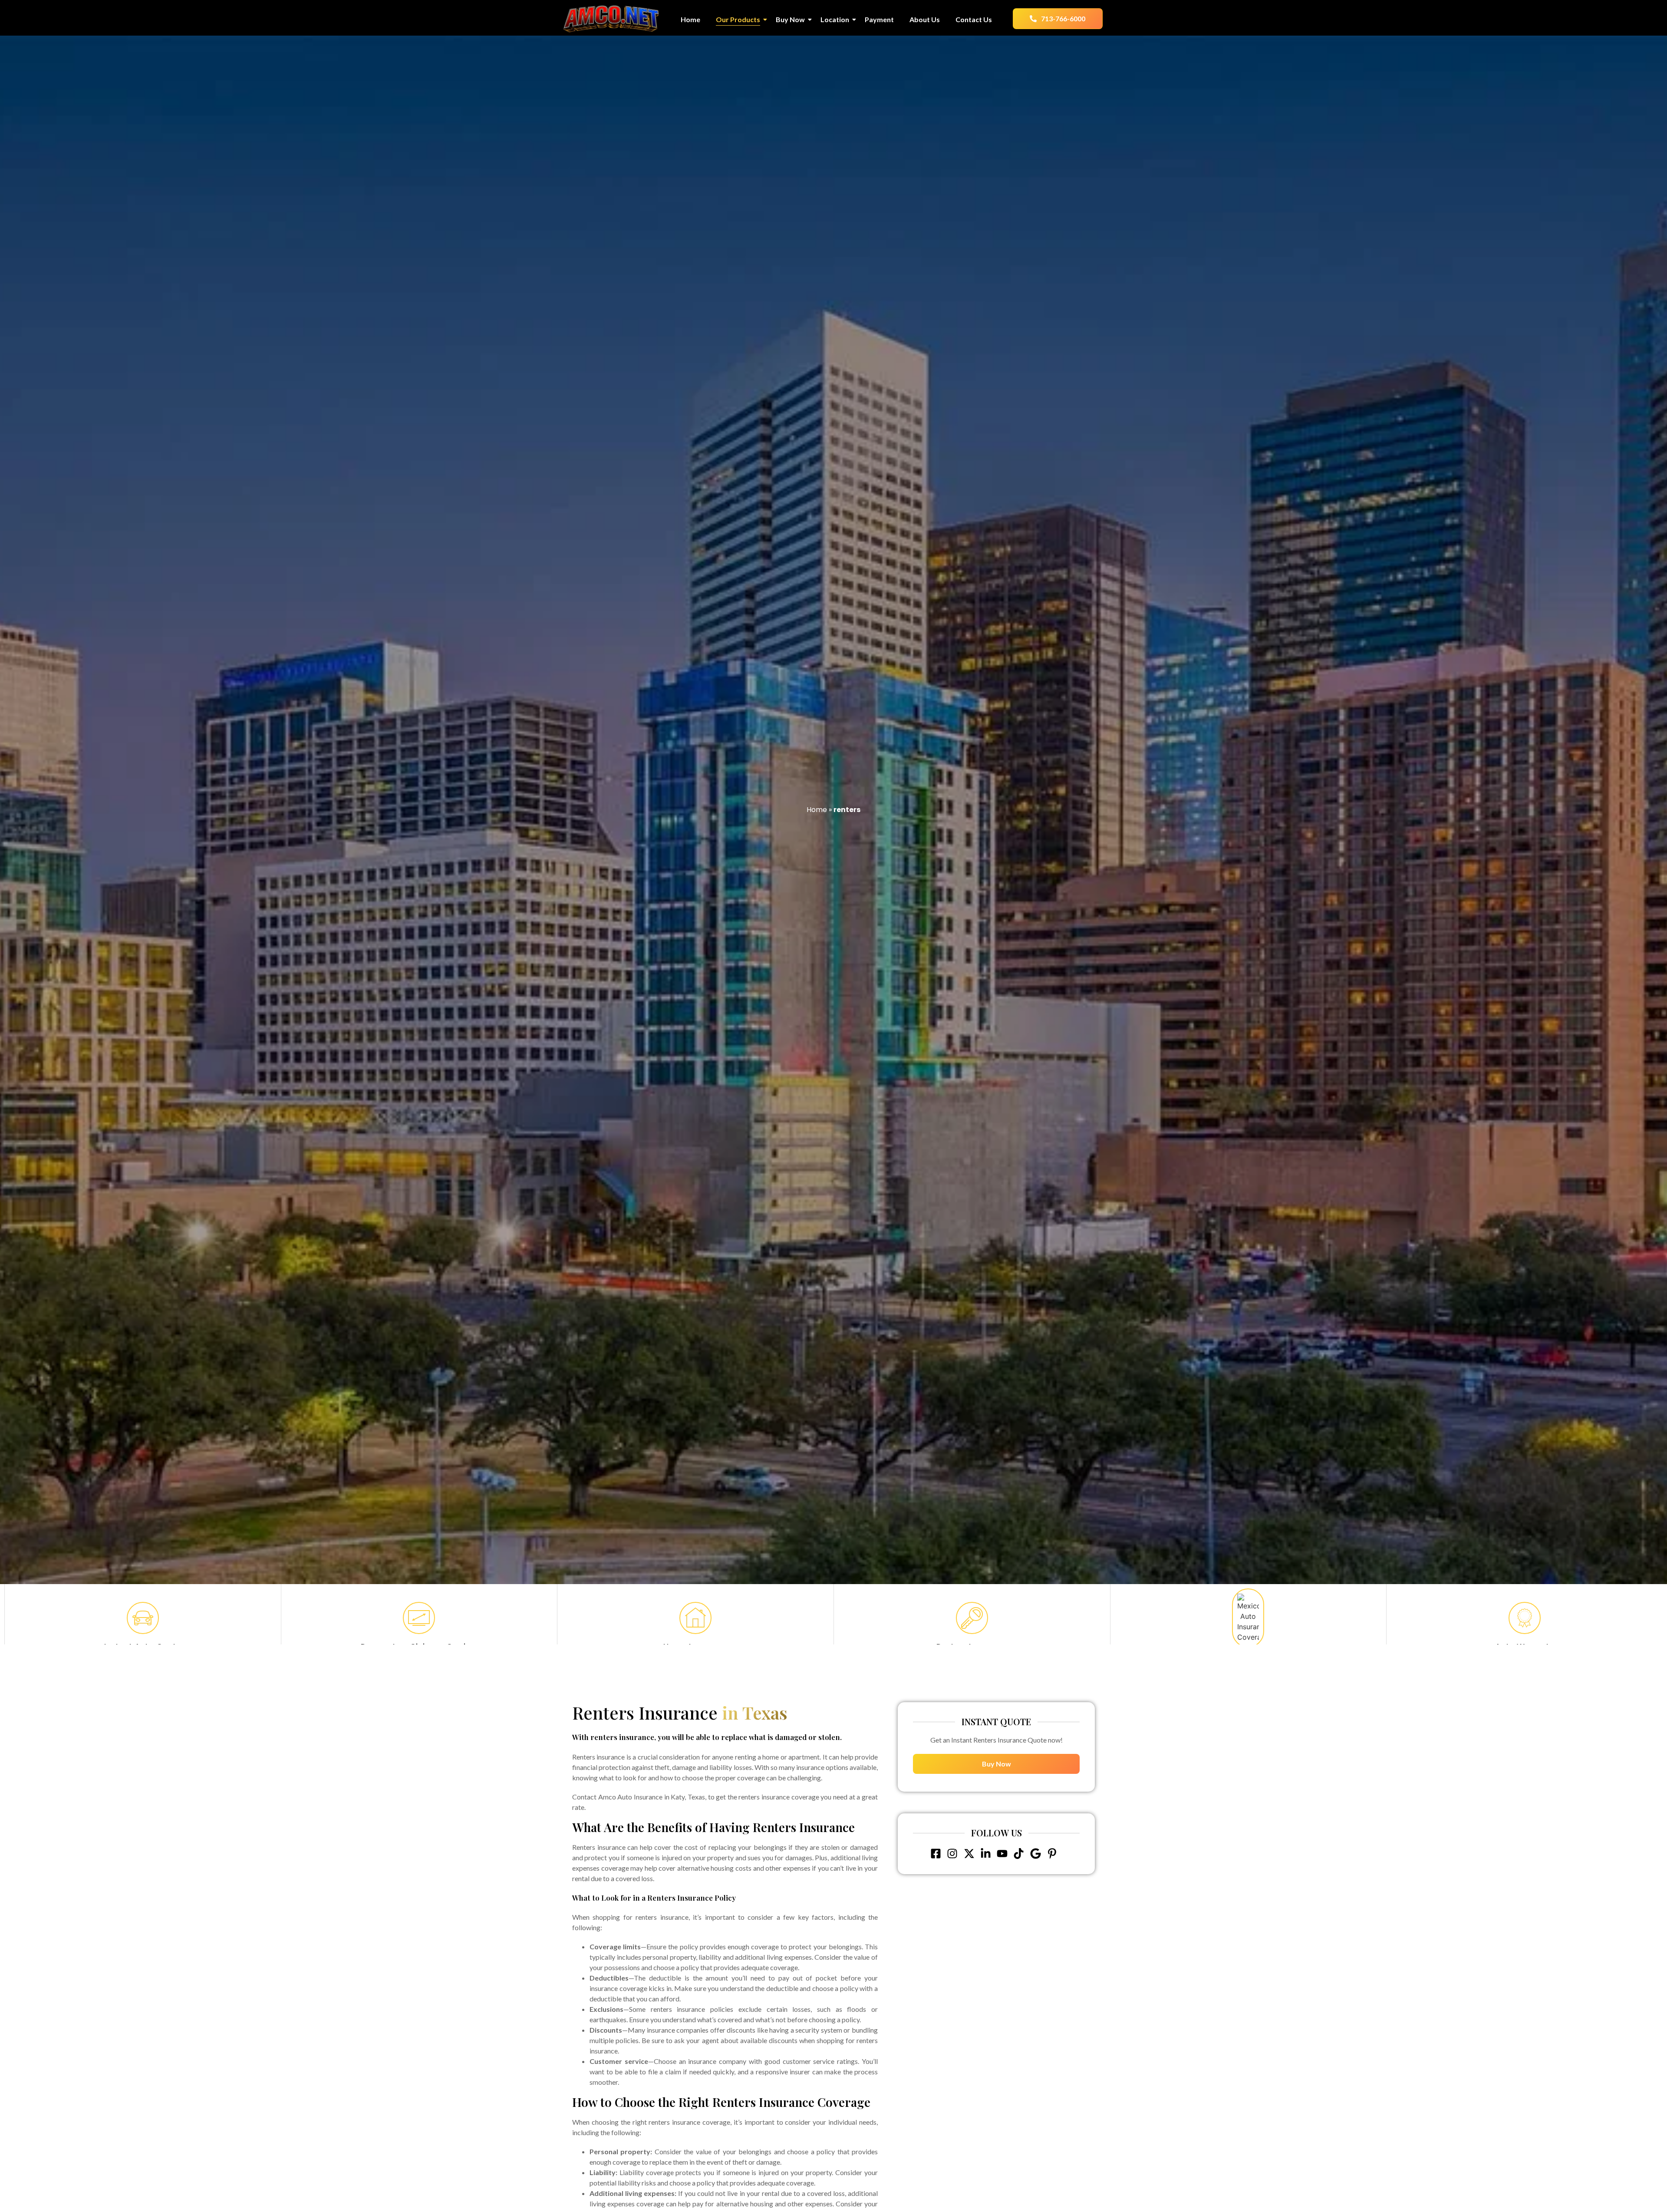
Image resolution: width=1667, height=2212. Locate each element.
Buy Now (790, 19)
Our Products (738, 19)
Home (690, 19)
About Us (925, 19)
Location (835, 19)
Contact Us (974, 19)
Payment (879, 19)
